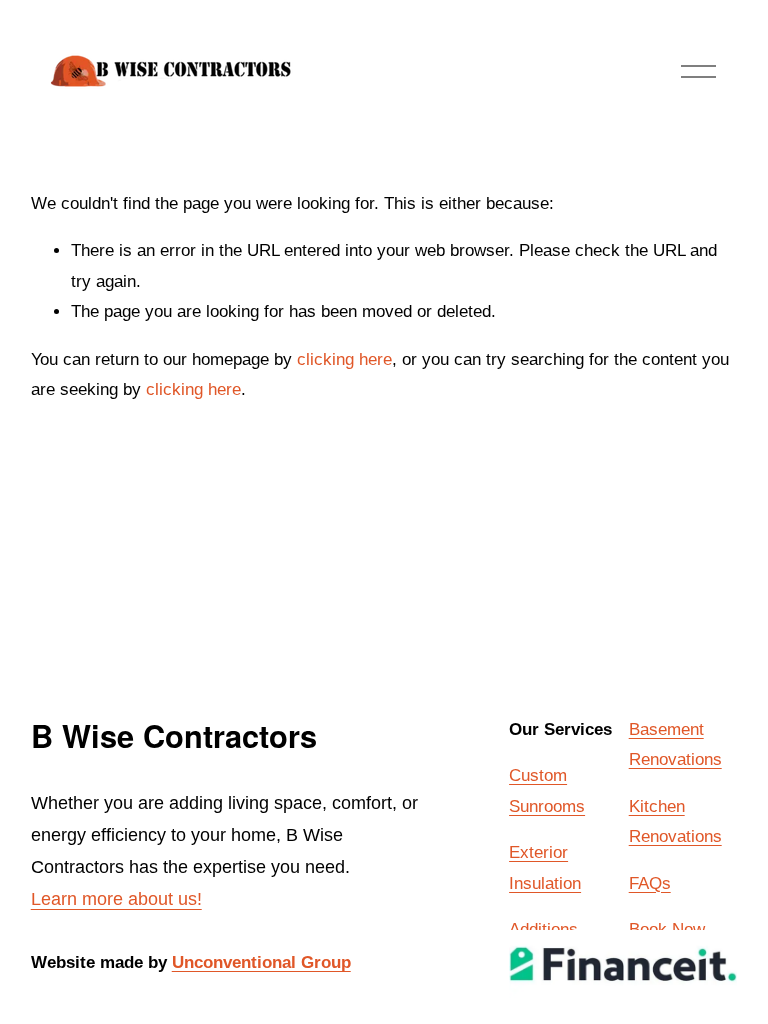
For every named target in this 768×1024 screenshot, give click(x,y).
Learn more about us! (116, 899)
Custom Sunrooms (547, 790)
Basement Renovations (675, 744)
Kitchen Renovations (675, 821)
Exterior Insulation (545, 867)
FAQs (650, 883)
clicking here (344, 359)
